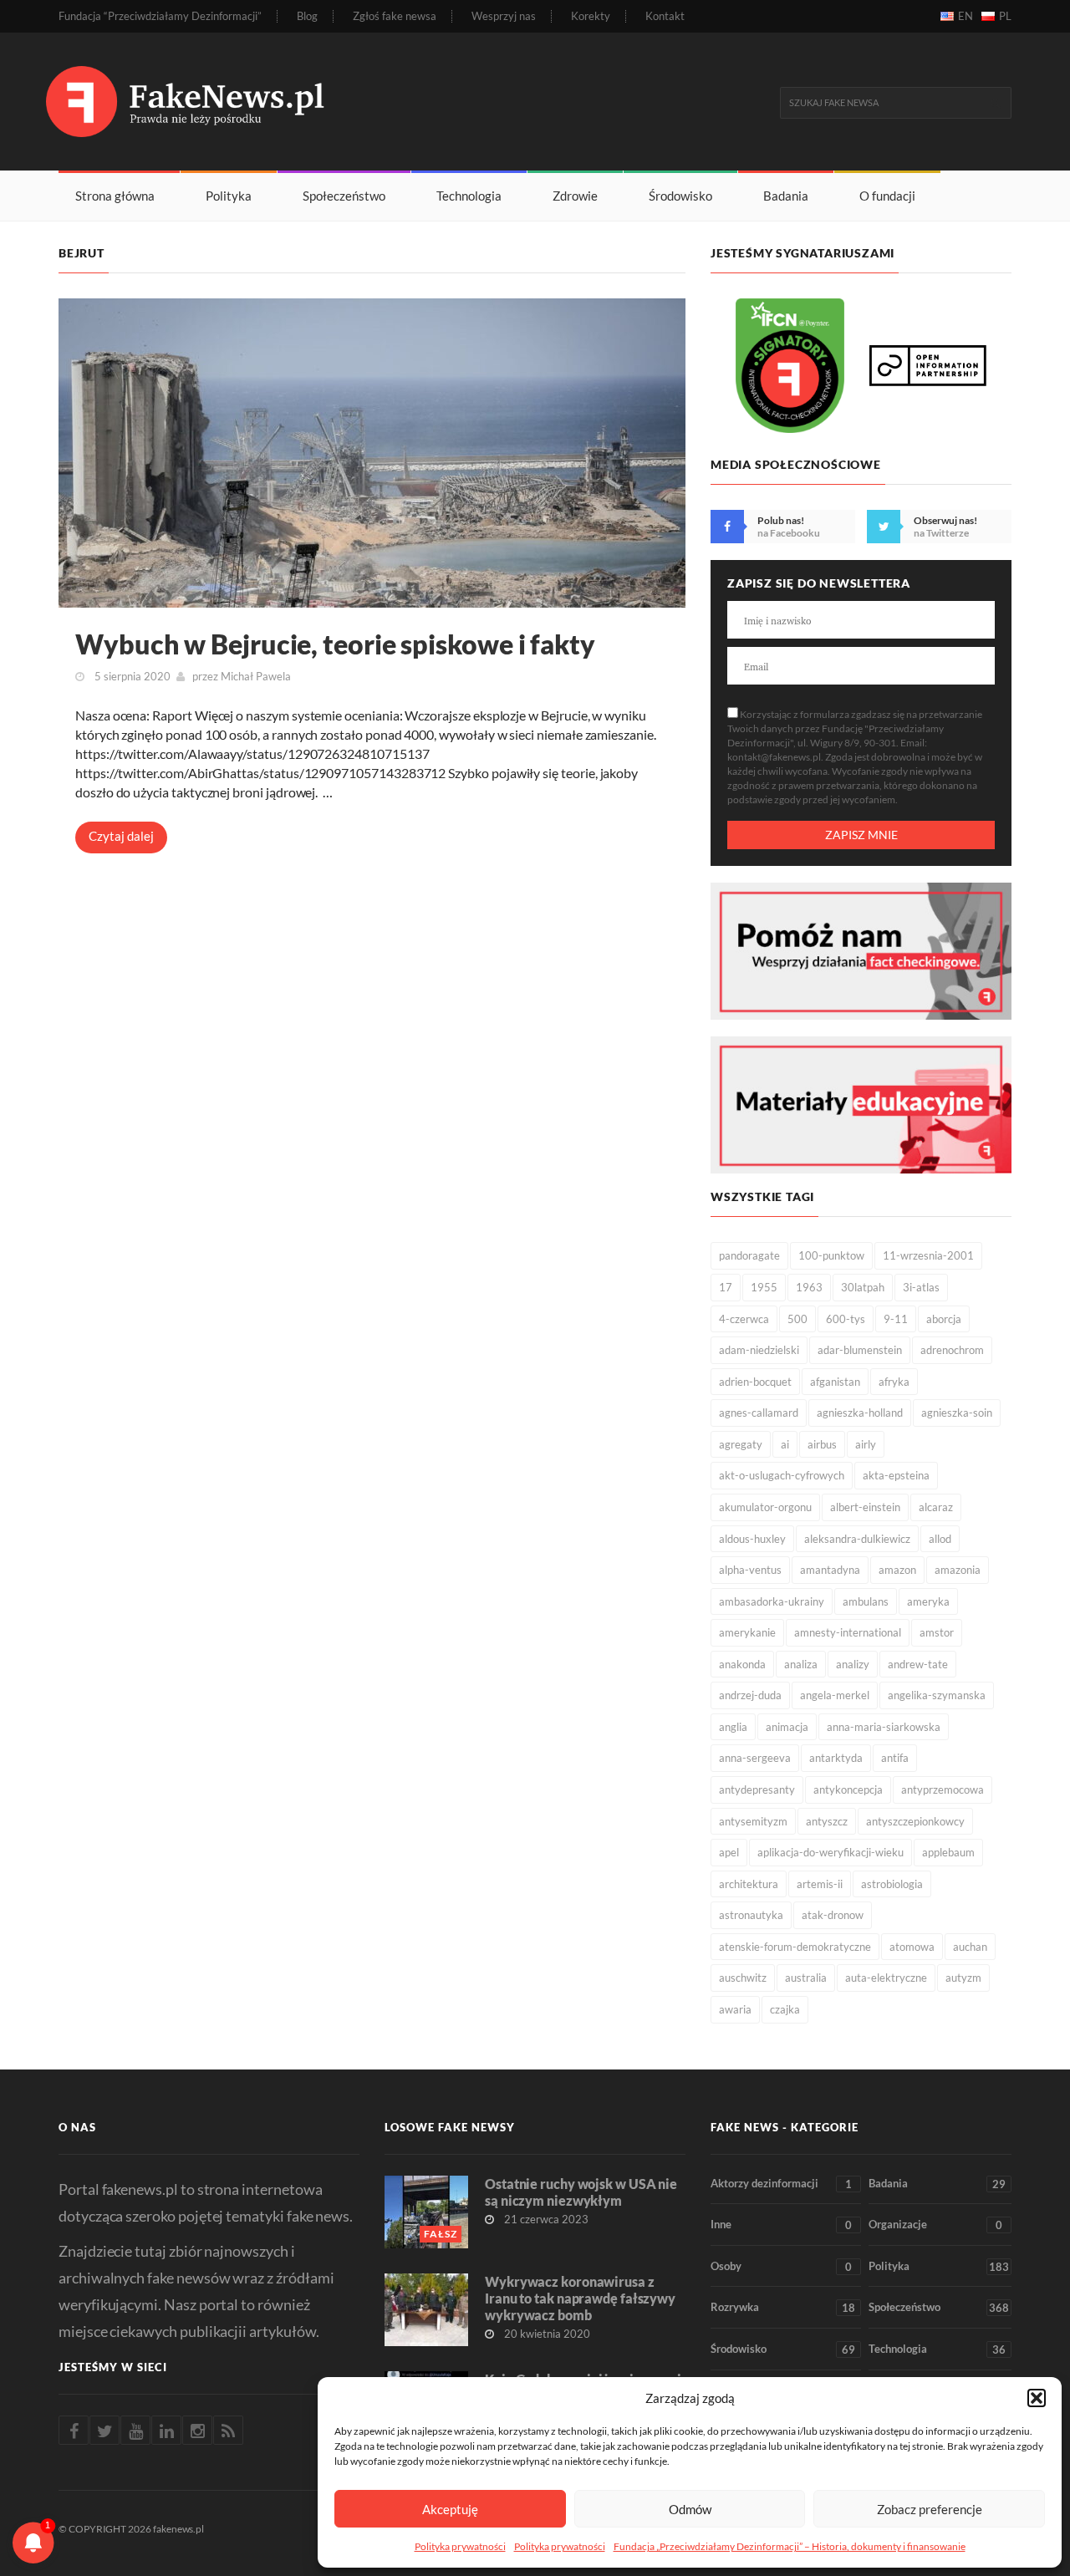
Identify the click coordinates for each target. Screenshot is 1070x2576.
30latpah (863, 1287)
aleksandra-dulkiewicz (857, 1539)
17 (726, 1287)
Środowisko (680, 196)
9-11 (896, 1319)
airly (866, 1444)
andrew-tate (918, 1664)
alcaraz (936, 1507)
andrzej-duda (750, 1695)
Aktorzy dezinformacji (781, 2184)
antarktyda (836, 1758)
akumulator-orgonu (765, 1507)
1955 (764, 1287)
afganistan (835, 1382)
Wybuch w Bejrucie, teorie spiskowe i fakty (335, 644)
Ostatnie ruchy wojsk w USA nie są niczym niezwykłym (581, 2192)
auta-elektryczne (886, 1978)
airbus (822, 1444)
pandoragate (749, 1255)
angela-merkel (835, 1695)
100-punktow (831, 1255)
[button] (1037, 2398)
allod (940, 1539)
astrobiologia (892, 1884)
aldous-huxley (752, 1539)
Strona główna (115, 196)
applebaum (948, 1852)
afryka (894, 1382)
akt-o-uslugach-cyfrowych (782, 1475)
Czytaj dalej (121, 836)
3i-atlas (921, 1287)
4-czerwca (744, 1319)
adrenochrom (952, 1350)
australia (806, 1978)
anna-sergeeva (755, 1758)
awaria (735, 2009)
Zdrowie (575, 196)
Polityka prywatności (460, 2546)
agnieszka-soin (957, 1413)
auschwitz (743, 1978)
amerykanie (747, 1632)
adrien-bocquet (755, 1382)
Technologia (469, 196)
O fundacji (887, 196)
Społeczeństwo (344, 196)
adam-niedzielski (759, 1350)
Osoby (781, 2266)
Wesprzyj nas (504, 16)
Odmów (690, 2509)
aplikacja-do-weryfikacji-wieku (831, 1852)
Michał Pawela (256, 676)
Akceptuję (450, 2509)
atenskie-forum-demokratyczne (795, 1947)
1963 (809, 1287)
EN (966, 16)
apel (729, 1852)
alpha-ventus (750, 1570)
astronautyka (751, 1915)
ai (785, 1444)
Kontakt (665, 16)
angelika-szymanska (937, 1695)
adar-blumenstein (860, 1350)
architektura (749, 1884)
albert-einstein (865, 1507)
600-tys (846, 1319)
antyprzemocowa (943, 1789)
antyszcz (827, 1821)
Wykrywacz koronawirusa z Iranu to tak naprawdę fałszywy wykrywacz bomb (580, 2298)
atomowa (912, 1947)
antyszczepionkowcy (915, 1821)
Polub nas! (781, 520)
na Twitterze (941, 533)
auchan (970, 1947)
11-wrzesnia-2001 (928, 1255)
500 (797, 1319)
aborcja (944, 1319)
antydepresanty (757, 1789)
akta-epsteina (896, 1475)
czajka (785, 2009)
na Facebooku (789, 533)
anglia (733, 1727)
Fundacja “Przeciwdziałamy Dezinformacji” (160, 16)
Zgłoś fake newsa (395, 16)
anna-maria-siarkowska (884, 1727)
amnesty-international (848, 1632)
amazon (897, 1570)
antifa (895, 1758)
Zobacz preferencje (930, 2509)
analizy (853, 1664)
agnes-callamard (759, 1413)
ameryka (928, 1601)
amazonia (958, 1570)
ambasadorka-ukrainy (772, 1601)
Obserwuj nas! (945, 520)
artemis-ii (820, 1884)
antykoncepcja (848, 1789)
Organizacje (935, 2225)
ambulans (866, 1601)
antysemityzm (753, 1821)
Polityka (229, 196)
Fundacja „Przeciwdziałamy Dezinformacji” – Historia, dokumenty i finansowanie (790, 2546)
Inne (781, 2225)
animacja (787, 1727)
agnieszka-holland (860, 1413)
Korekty (591, 16)
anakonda (742, 1664)
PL (1005, 16)
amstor (937, 1632)
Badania (786, 196)
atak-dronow (833, 1915)
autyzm (963, 1978)
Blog (307, 16)
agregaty (741, 1444)
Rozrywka (783, 2307)
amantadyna (830, 1570)
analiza (801, 1664)
